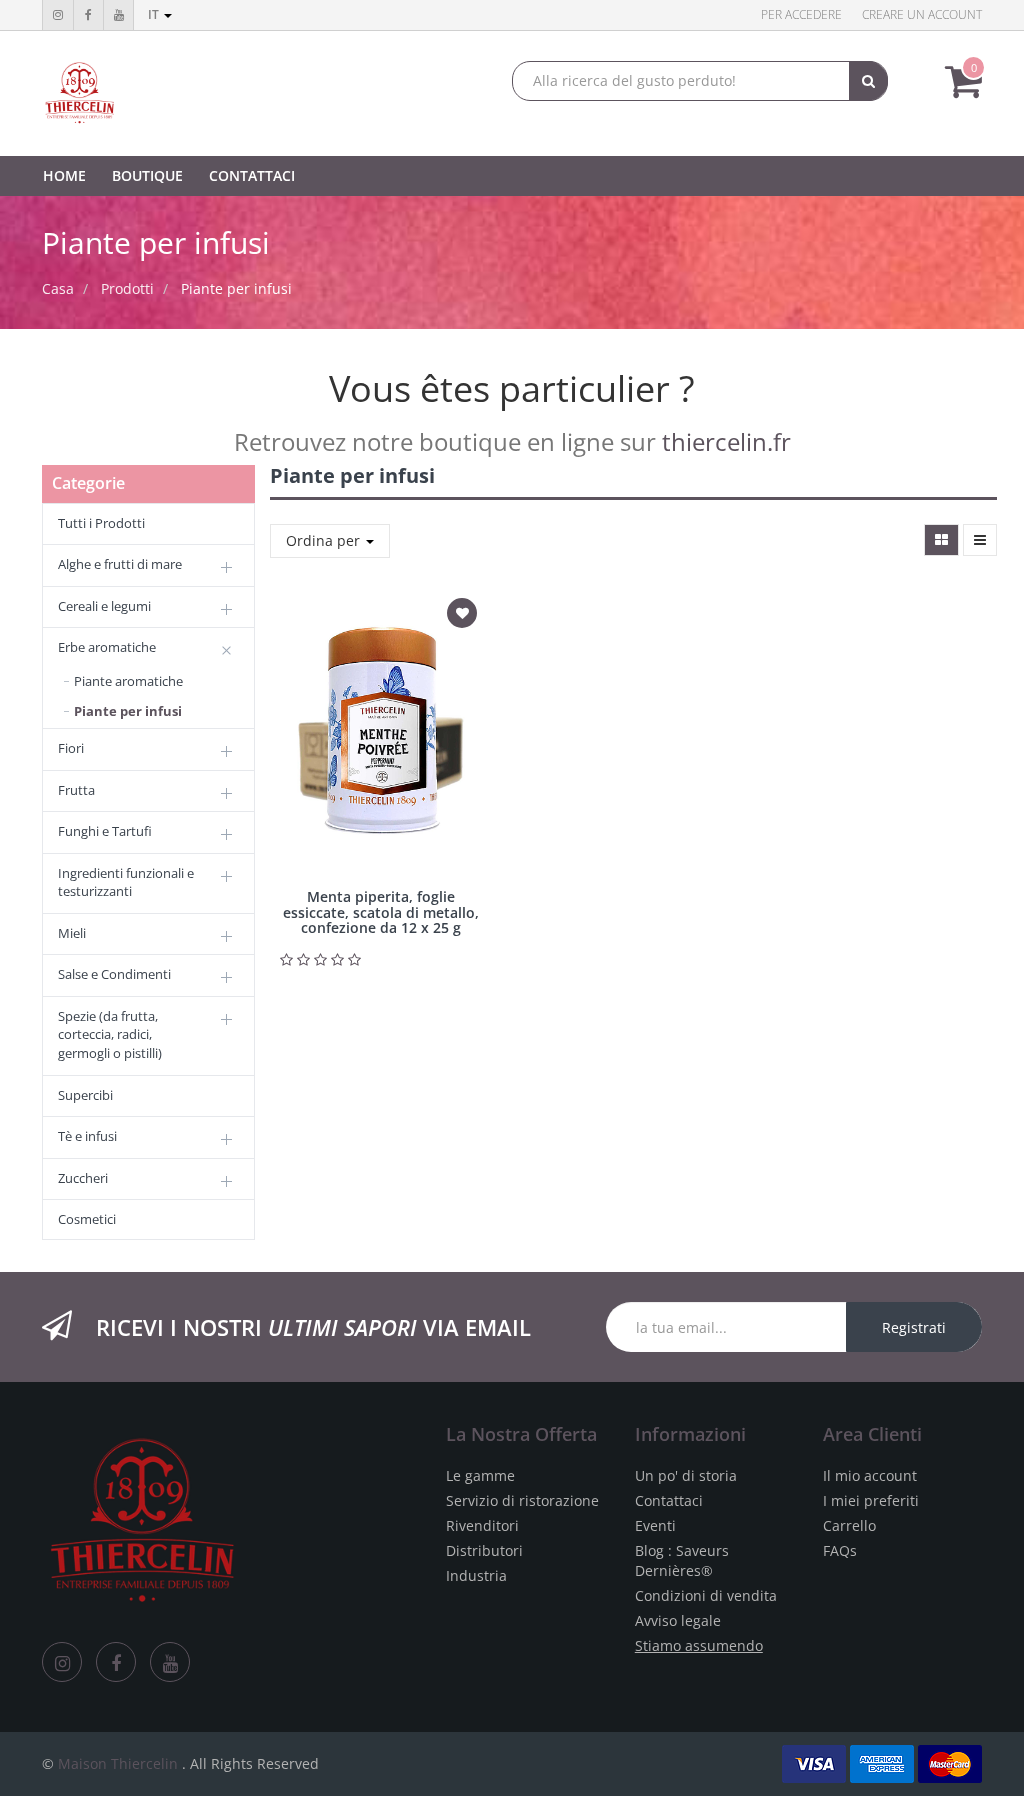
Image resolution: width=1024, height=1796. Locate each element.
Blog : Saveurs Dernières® (682, 1560)
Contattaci (669, 1500)
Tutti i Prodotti (101, 523)
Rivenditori (482, 1525)
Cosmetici (87, 1219)
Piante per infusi (236, 288)
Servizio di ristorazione (522, 1500)
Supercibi (85, 1095)
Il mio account (870, 1475)
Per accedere (801, 14)
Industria (476, 1575)
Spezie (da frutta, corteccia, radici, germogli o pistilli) (110, 1034)
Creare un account (922, 14)
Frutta (76, 790)
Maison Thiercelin (118, 1763)
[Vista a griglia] (941, 540)
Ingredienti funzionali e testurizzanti (126, 882)
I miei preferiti (871, 1500)
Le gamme (480, 1475)
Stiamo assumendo (699, 1645)
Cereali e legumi (104, 606)
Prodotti (127, 288)
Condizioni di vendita (706, 1595)
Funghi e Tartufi (105, 831)
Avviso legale (678, 1620)
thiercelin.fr (726, 441)
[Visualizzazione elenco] (980, 540)
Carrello (849, 1525)
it (155, 14)
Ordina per (325, 540)
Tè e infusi (87, 1136)
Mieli (72, 933)
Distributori (484, 1550)
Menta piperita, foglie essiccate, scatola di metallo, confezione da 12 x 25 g (381, 912)
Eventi (655, 1525)
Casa (58, 288)
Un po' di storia (686, 1475)
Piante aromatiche (128, 681)
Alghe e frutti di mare (120, 564)
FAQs (840, 1550)
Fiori (71, 748)
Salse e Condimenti (114, 974)
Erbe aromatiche (107, 647)
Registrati (914, 1327)
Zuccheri (83, 1178)
